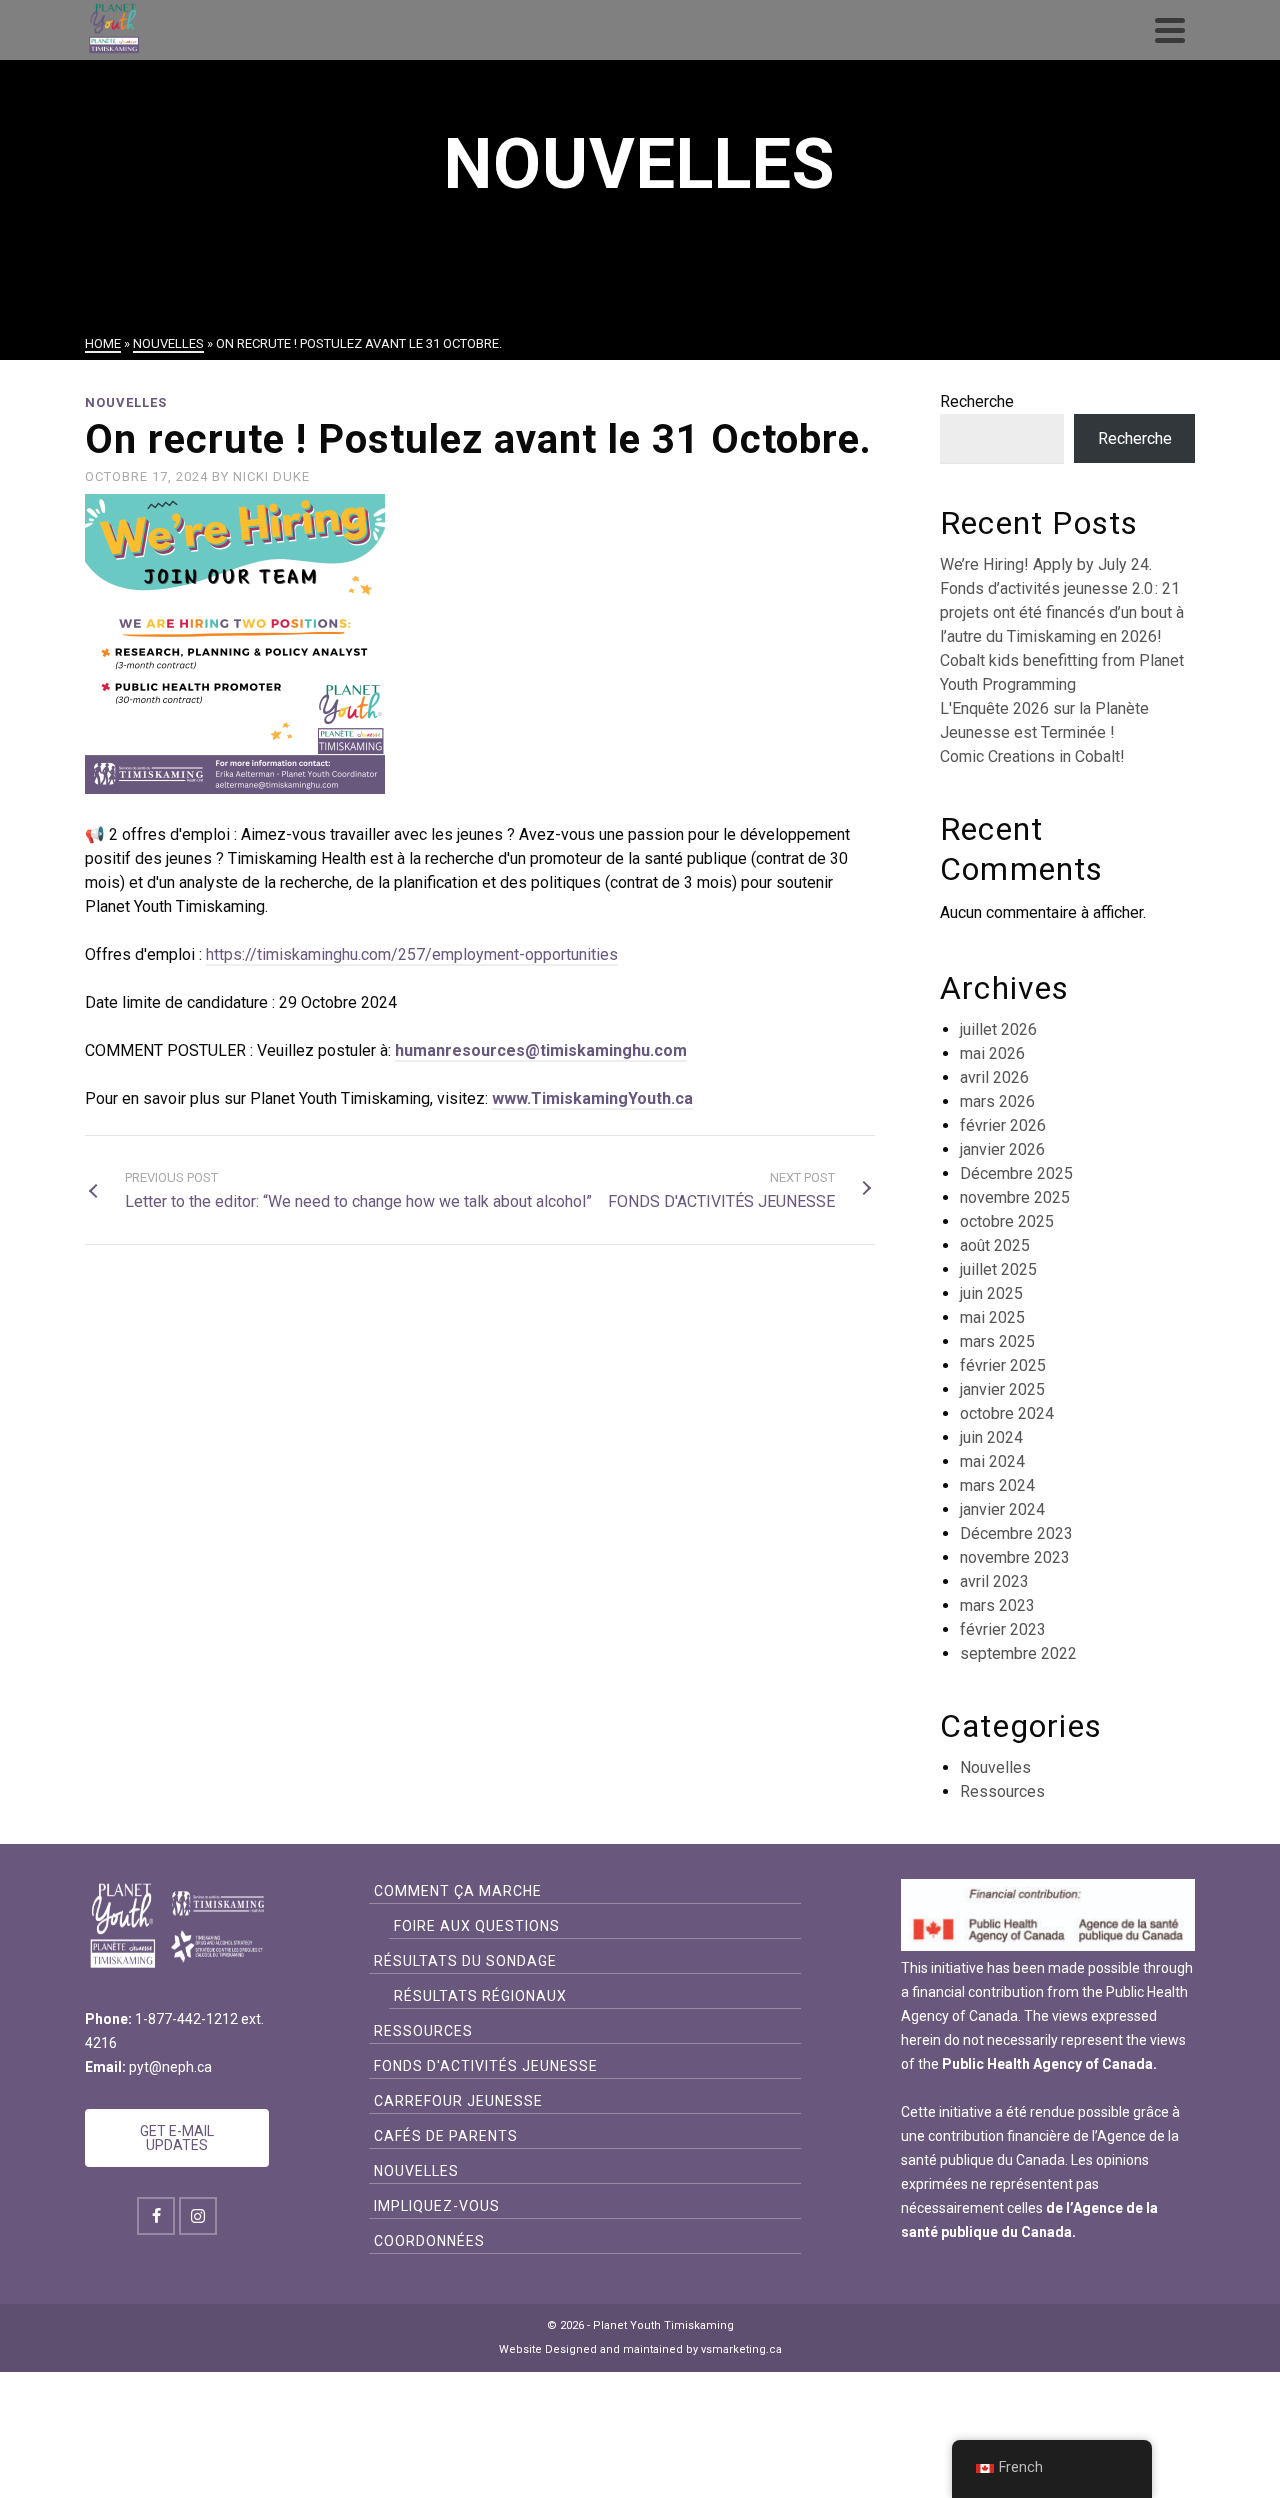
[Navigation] (1170, 30)
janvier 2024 (1002, 1509)
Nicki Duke (271, 476)
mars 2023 (997, 1605)
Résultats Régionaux (480, 1996)
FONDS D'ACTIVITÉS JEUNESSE (486, 2066)
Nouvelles (126, 402)
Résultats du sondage (465, 1961)
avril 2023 (994, 1581)
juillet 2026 (998, 1029)
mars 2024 (997, 1485)
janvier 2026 (1002, 1149)
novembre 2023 (1015, 1557)
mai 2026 (992, 1053)
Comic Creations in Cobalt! (1032, 756)
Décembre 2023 (1016, 1533)
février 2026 (1003, 1125)
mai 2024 (992, 1461)
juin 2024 (991, 1437)
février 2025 (1003, 1365)
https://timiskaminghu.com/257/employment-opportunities (412, 954)
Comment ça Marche (458, 1891)
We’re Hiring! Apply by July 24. (1046, 564)
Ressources (1002, 1791)
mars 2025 (997, 1341)
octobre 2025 (1007, 1221)
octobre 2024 (1007, 1413)
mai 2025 (992, 1317)
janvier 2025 (1002, 1389)
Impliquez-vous (437, 2206)
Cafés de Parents (446, 2136)
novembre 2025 (1015, 1197)
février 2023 (1003, 1629)
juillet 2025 (998, 1269)
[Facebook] (156, 2216)
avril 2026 (994, 1077)
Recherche (977, 401)
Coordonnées (429, 2241)
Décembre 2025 (1016, 1173)
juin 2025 (991, 1293)
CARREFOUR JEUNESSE (458, 2101)
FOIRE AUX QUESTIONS (477, 1926)
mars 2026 (997, 1101)
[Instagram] (198, 2216)
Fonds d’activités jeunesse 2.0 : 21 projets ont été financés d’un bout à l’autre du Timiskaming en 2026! (1062, 612)
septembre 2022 (1018, 1653)
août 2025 (995, 1245)
